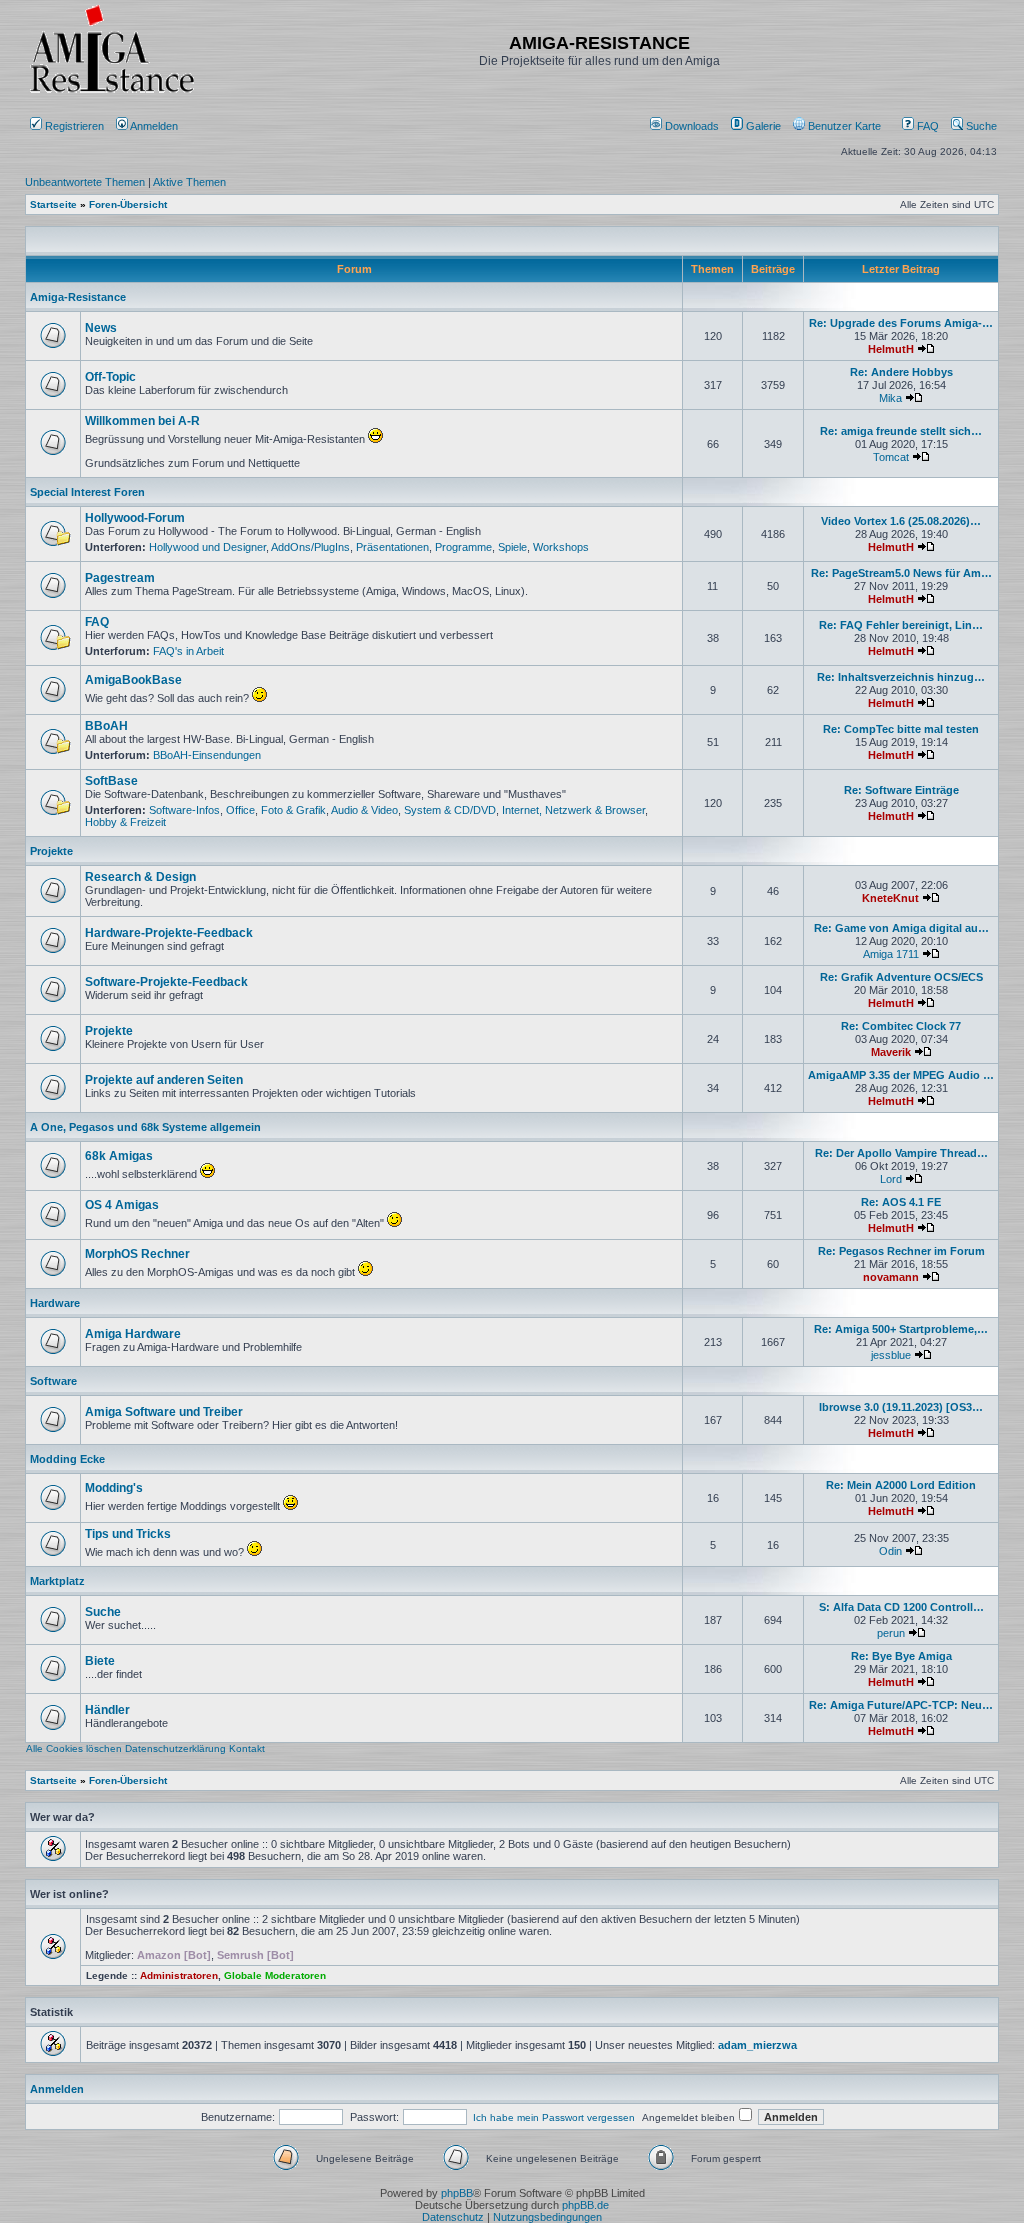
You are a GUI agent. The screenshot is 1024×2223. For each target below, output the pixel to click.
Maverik (891, 1052)
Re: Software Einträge (901, 790)
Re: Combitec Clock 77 (901, 1026)
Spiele (512, 547)
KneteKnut (890, 898)
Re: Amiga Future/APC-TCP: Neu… (901, 1705)
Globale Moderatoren (275, 1975)
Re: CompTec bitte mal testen (901, 729)
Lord (891, 1179)
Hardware (55, 1303)
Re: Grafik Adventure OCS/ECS (901, 977)
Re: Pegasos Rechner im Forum (901, 1251)
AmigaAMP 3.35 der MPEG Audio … (901, 1075)
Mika (890, 398)
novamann (891, 1277)
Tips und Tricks (128, 1534)
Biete (100, 1661)
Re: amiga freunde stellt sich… (901, 431)
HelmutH (891, 349)
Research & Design (140, 877)
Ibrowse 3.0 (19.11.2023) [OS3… (901, 1407)
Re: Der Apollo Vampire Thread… (901, 1153)
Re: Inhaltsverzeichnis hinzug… (901, 677)
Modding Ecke (67, 1459)
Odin (890, 1551)
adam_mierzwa (757, 2045)
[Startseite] (112, 92)
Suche (980, 126)
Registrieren (73, 126)
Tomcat (891, 457)
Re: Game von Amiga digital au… (901, 928)
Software (53, 1381)
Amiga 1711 (891, 954)
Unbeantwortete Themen (85, 182)
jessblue (891, 1355)
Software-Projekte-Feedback (166, 982)
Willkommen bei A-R (142, 421)
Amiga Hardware (133, 1334)
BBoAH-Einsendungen (207, 755)
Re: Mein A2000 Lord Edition (901, 1485)
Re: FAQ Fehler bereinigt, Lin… (901, 625)
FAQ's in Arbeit (188, 651)
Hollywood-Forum (135, 518)
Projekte (51, 851)
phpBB (457, 2193)
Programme (463, 547)
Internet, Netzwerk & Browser (573, 810)
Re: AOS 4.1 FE (901, 1202)
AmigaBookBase (133, 680)
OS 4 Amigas (122, 1205)
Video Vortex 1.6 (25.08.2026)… (901, 521)
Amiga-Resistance (78, 297)
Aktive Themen (189, 182)
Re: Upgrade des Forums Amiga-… (901, 323)
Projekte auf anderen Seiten (164, 1080)
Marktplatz (57, 1581)
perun (891, 1633)
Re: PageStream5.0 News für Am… (901, 573)
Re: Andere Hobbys (901, 372)
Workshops (561, 547)
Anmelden (154, 126)
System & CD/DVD (450, 810)
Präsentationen (392, 547)
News (101, 328)
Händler (107, 1710)
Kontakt (247, 1748)
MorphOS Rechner (137, 1254)
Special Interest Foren (87, 492)
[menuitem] (686, 126)
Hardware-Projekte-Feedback (169, 933)
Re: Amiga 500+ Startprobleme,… (901, 1329)
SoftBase (111, 781)
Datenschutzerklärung (175, 1748)
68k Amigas (119, 1156)
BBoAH (106, 726)
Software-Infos (184, 810)
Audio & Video (364, 810)
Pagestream (120, 578)
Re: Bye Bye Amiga (901, 1656)
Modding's (114, 1488)
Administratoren (179, 1975)
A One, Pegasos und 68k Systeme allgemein (145, 1127)
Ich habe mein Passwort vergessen (554, 2117)
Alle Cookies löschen (74, 1748)
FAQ (926, 126)
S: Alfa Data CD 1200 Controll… (901, 1607)
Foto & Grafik (293, 810)
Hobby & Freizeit (125, 822)
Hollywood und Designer (207, 547)
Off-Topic (110, 377)
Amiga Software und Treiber (164, 1412)
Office (240, 810)
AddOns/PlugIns (310, 547)
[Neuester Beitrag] (926, 349)
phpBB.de (585, 2205)
